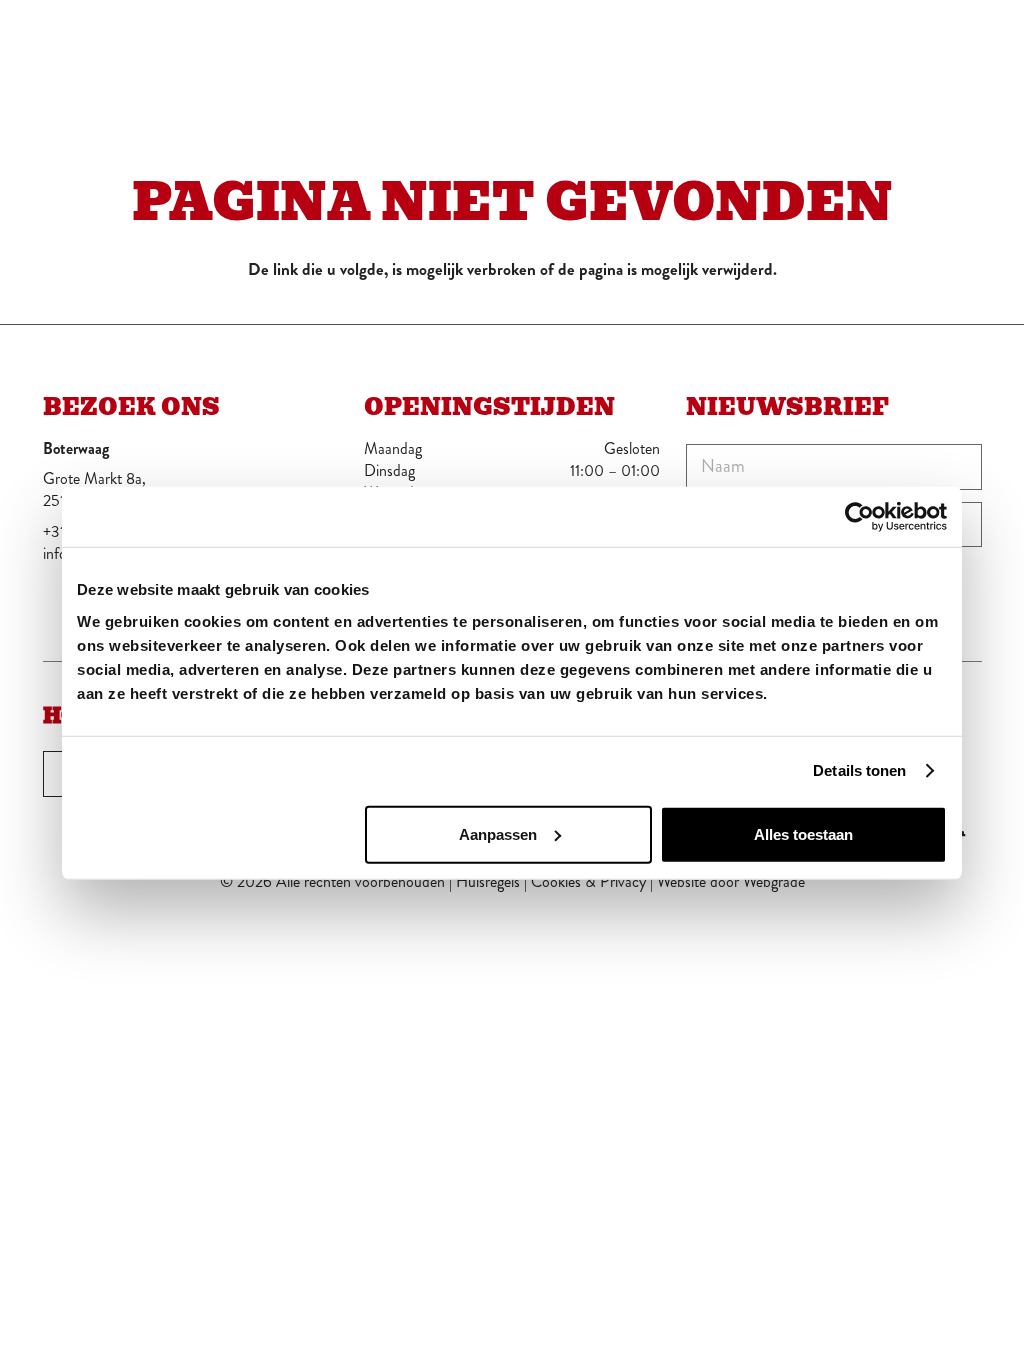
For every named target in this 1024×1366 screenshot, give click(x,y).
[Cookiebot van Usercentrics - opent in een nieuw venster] (859, 517)
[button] (968, 40)
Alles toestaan (803, 833)
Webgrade (774, 881)
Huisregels (488, 881)
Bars (916, 39)
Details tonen (859, 770)
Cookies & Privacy (588, 881)
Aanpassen (498, 833)
